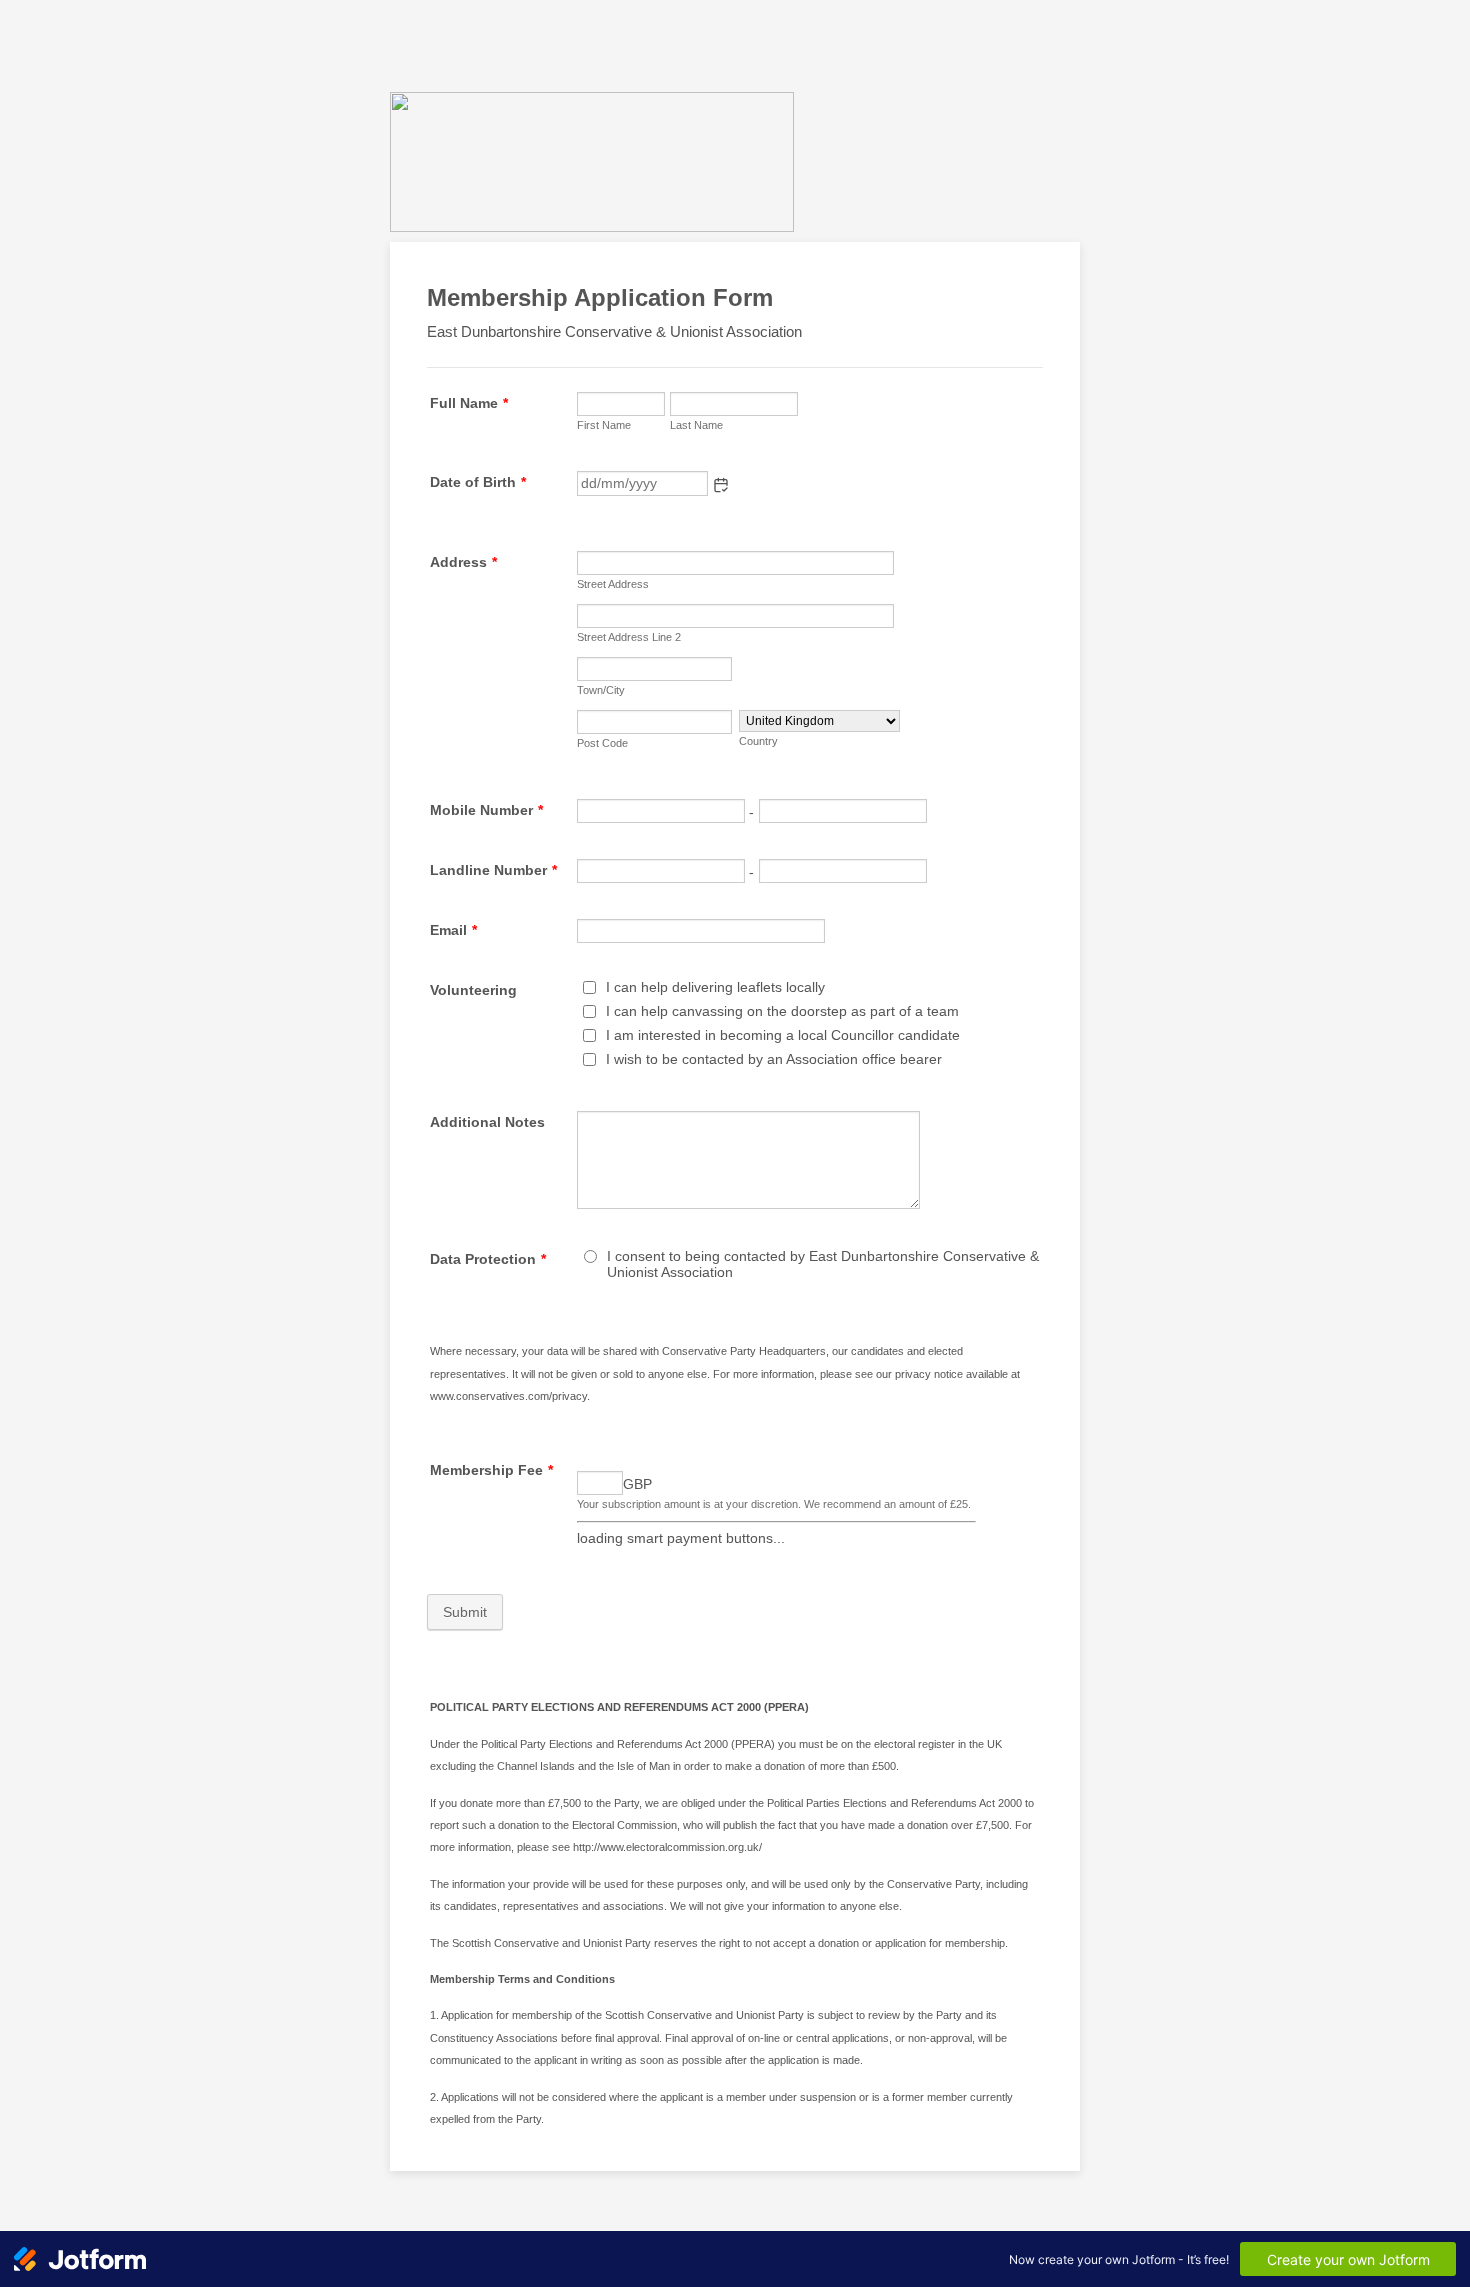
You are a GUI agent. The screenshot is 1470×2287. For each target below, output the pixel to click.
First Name (604, 425)
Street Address (613, 584)
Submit (465, 1612)
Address (463, 562)
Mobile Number (486, 810)
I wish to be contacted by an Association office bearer (774, 1059)
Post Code (602, 743)
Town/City (601, 690)
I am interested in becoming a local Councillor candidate (783, 1035)
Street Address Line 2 (629, 637)
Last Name (696, 425)
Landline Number (493, 870)
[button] (721, 485)
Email (453, 930)
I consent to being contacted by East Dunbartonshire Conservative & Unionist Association (823, 1264)
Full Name (469, 403)
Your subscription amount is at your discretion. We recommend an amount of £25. (774, 1504)
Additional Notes (487, 1122)
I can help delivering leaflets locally (715, 987)
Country (758, 741)
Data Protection (488, 1259)
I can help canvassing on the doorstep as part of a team (782, 1011)
